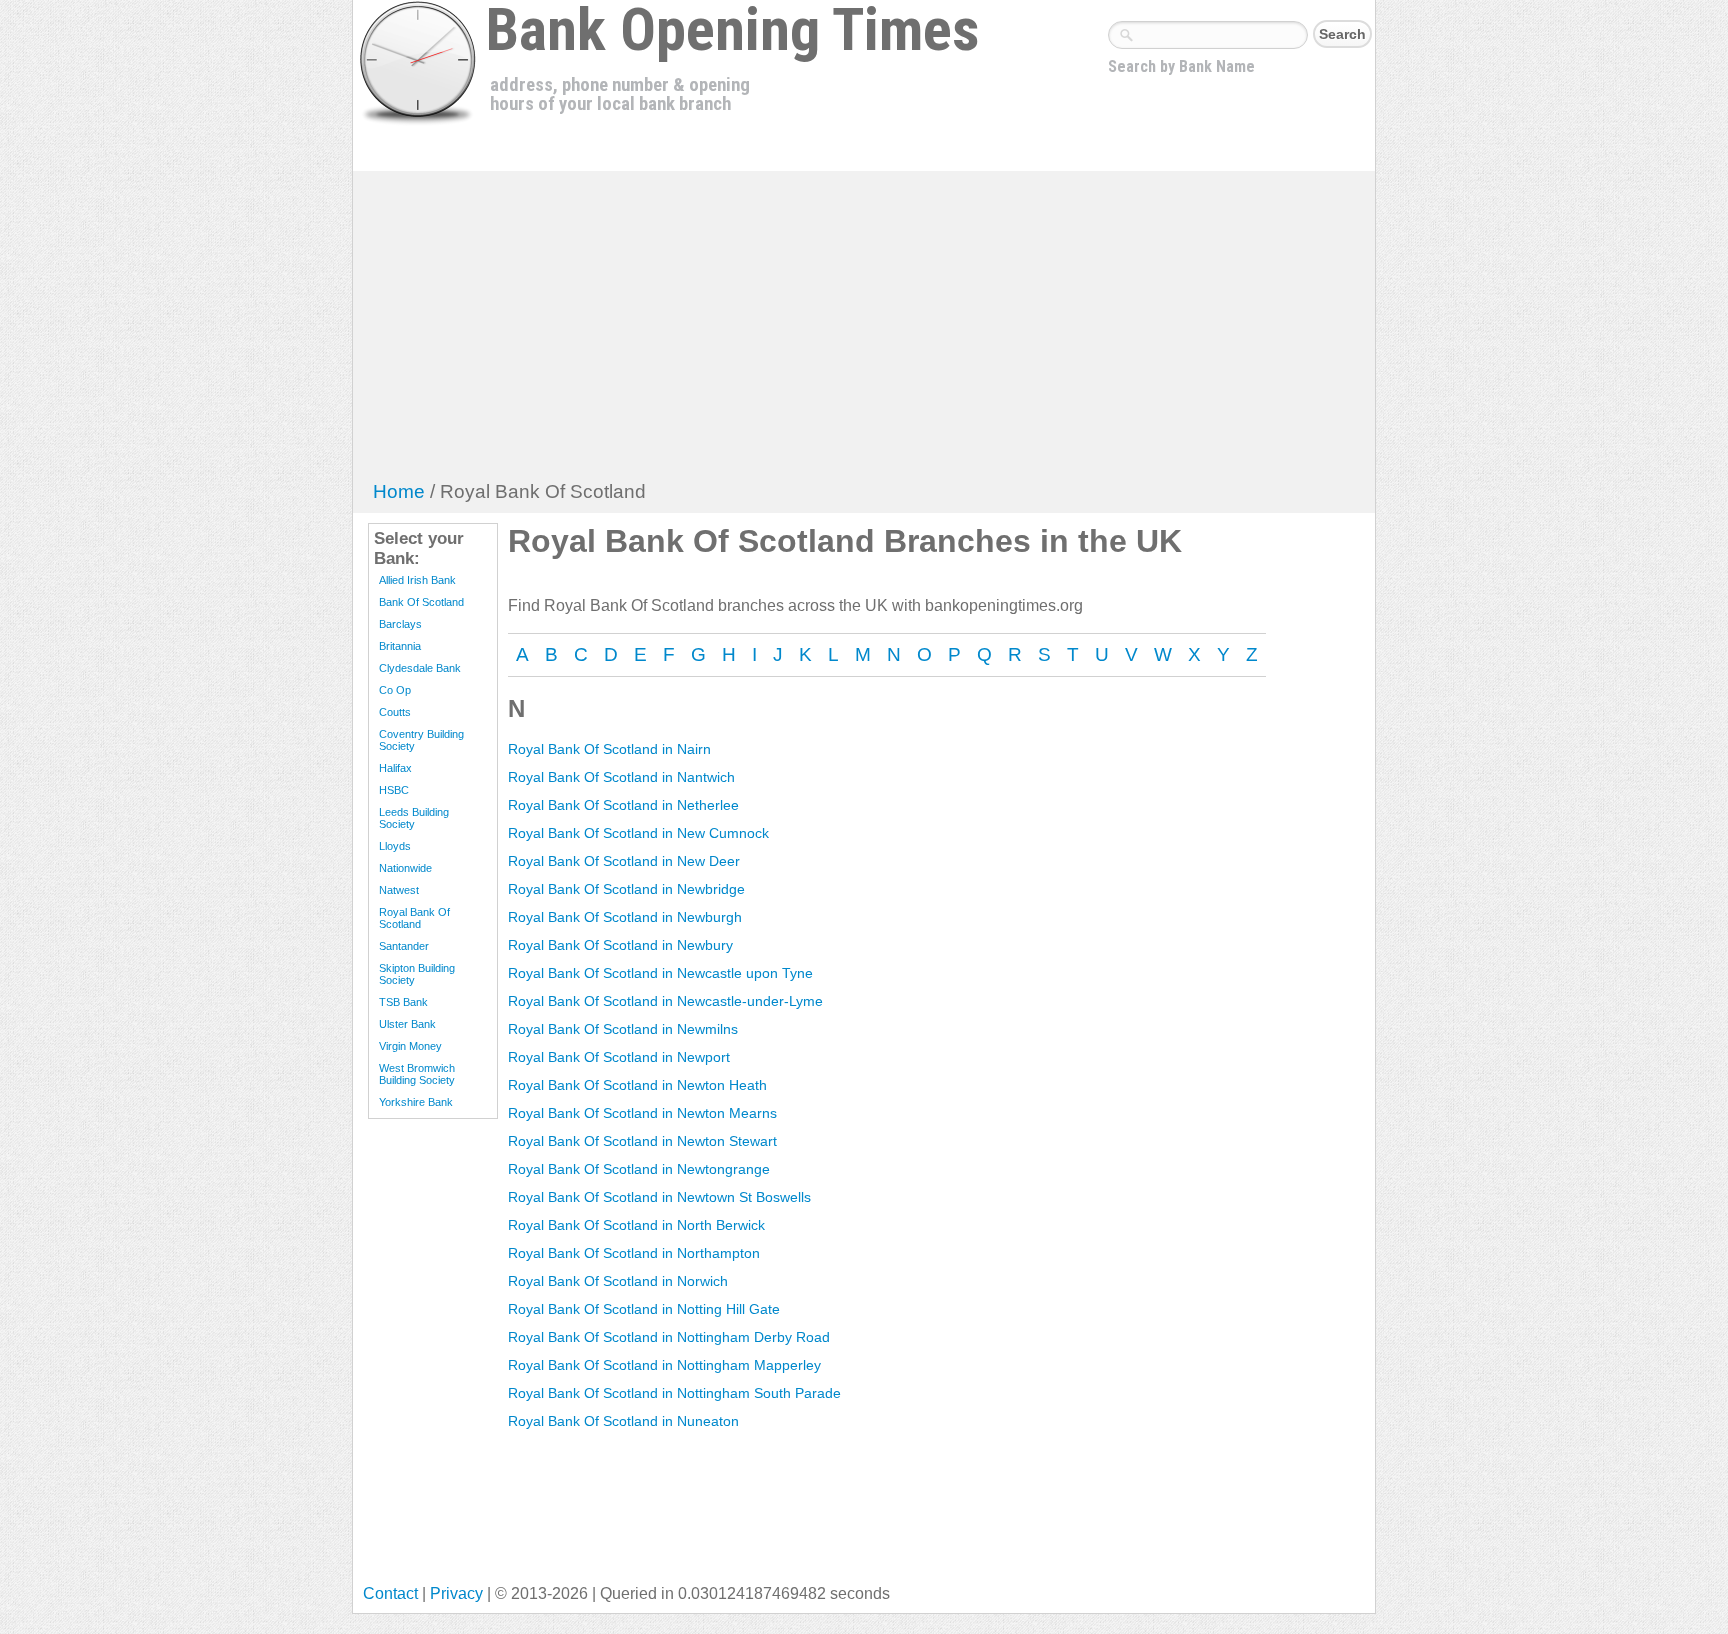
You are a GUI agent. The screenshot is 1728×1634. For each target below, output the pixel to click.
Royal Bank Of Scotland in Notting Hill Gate (644, 1309)
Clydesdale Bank (420, 668)
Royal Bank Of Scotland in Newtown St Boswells (659, 1197)
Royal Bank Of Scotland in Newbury (620, 945)
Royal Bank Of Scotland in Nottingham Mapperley (664, 1365)
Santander (404, 946)
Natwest (399, 890)
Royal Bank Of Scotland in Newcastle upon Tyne (660, 973)
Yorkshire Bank (416, 1102)
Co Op (395, 690)
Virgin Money (410, 1046)
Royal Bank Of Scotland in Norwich (618, 1281)
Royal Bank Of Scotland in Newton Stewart (642, 1141)
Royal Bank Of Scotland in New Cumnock (638, 833)
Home (399, 491)
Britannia (400, 646)
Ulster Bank (407, 1024)
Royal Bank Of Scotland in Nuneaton (623, 1421)
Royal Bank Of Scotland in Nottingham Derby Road (669, 1337)
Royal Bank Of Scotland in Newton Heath (637, 1085)
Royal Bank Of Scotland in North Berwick (636, 1225)
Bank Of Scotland (421, 602)
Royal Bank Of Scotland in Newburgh (625, 917)
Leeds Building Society (414, 818)
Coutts (395, 712)
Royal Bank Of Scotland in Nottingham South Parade (674, 1393)
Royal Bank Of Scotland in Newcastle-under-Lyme (665, 1001)
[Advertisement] (864, 331)
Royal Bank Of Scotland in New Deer (624, 861)
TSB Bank (403, 1002)
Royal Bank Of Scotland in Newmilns (623, 1029)
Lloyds (395, 846)
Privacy (456, 1593)
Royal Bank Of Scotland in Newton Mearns (642, 1113)
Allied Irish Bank (417, 580)
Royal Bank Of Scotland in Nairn (609, 749)
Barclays (400, 624)
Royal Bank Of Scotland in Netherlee (623, 805)
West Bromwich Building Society (417, 1074)
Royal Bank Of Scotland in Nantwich (621, 777)
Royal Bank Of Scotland (414, 918)
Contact (390, 1593)
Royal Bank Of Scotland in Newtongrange (639, 1169)
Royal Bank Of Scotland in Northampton (634, 1253)
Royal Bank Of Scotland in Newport (619, 1057)
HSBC (394, 790)
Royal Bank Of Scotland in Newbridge (626, 889)
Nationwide (405, 868)
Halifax (395, 768)
